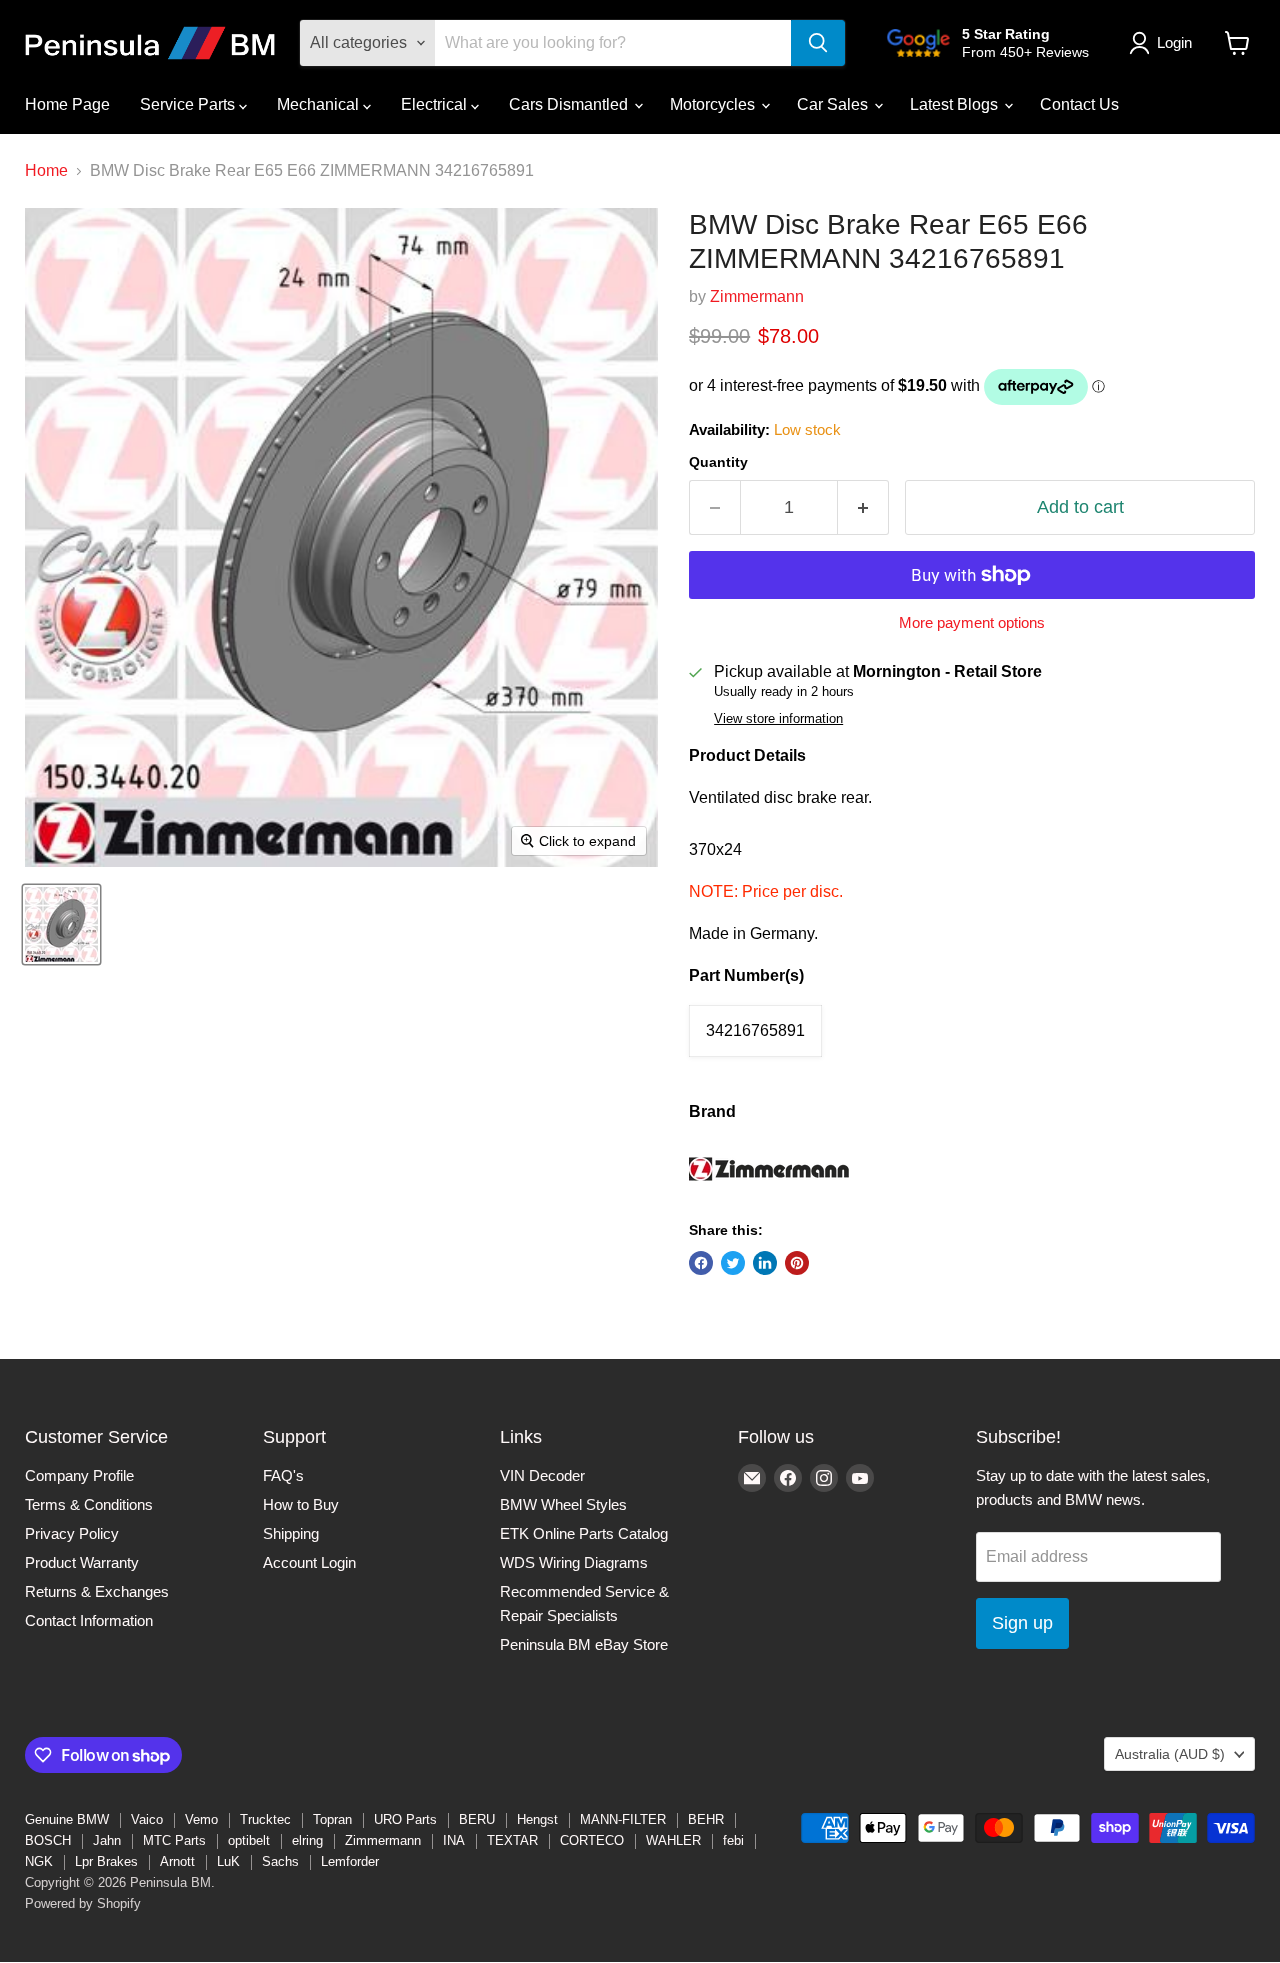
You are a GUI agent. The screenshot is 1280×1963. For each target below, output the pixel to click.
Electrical (436, 104)
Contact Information (89, 1620)
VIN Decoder (542, 1475)
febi (733, 1840)
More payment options (972, 622)
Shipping (291, 1533)
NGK (39, 1861)
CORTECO (592, 1840)
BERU (477, 1819)
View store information (778, 719)
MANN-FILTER (623, 1819)
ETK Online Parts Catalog (584, 1533)
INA (454, 1840)
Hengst (537, 1819)
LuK (228, 1861)
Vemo (201, 1819)
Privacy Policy (72, 1533)
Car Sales (834, 104)
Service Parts (189, 104)
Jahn (107, 1840)
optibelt (249, 1840)
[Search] (818, 43)
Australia (1170, 1754)
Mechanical (320, 104)
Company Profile (79, 1475)
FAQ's (283, 1475)
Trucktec (265, 1819)
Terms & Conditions (89, 1504)
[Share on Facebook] (701, 1263)
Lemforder (350, 1861)
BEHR (706, 1819)
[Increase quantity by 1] (863, 507)
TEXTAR (512, 1840)
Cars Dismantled (570, 104)
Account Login (309, 1562)
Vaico (147, 1819)
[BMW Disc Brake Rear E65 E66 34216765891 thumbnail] (61, 924)
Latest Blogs (956, 104)
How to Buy (301, 1504)
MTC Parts (174, 1840)
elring (307, 1840)
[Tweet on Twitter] (733, 1263)
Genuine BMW (67, 1819)
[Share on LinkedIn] (765, 1263)
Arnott (177, 1861)
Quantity (718, 462)
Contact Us (1079, 104)
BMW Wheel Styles (563, 1504)
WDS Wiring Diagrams (574, 1562)
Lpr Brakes (106, 1861)
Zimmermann (757, 296)
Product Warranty (82, 1562)
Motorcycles (714, 104)
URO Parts (405, 1819)
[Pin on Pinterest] (797, 1263)
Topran (332, 1819)
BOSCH (48, 1840)
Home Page (67, 104)
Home (46, 170)
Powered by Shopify (83, 1903)
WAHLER (673, 1840)
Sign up (1022, 1623)
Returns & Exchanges (97, 1591)
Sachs (280, 1861)
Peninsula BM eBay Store (584, 1644)
